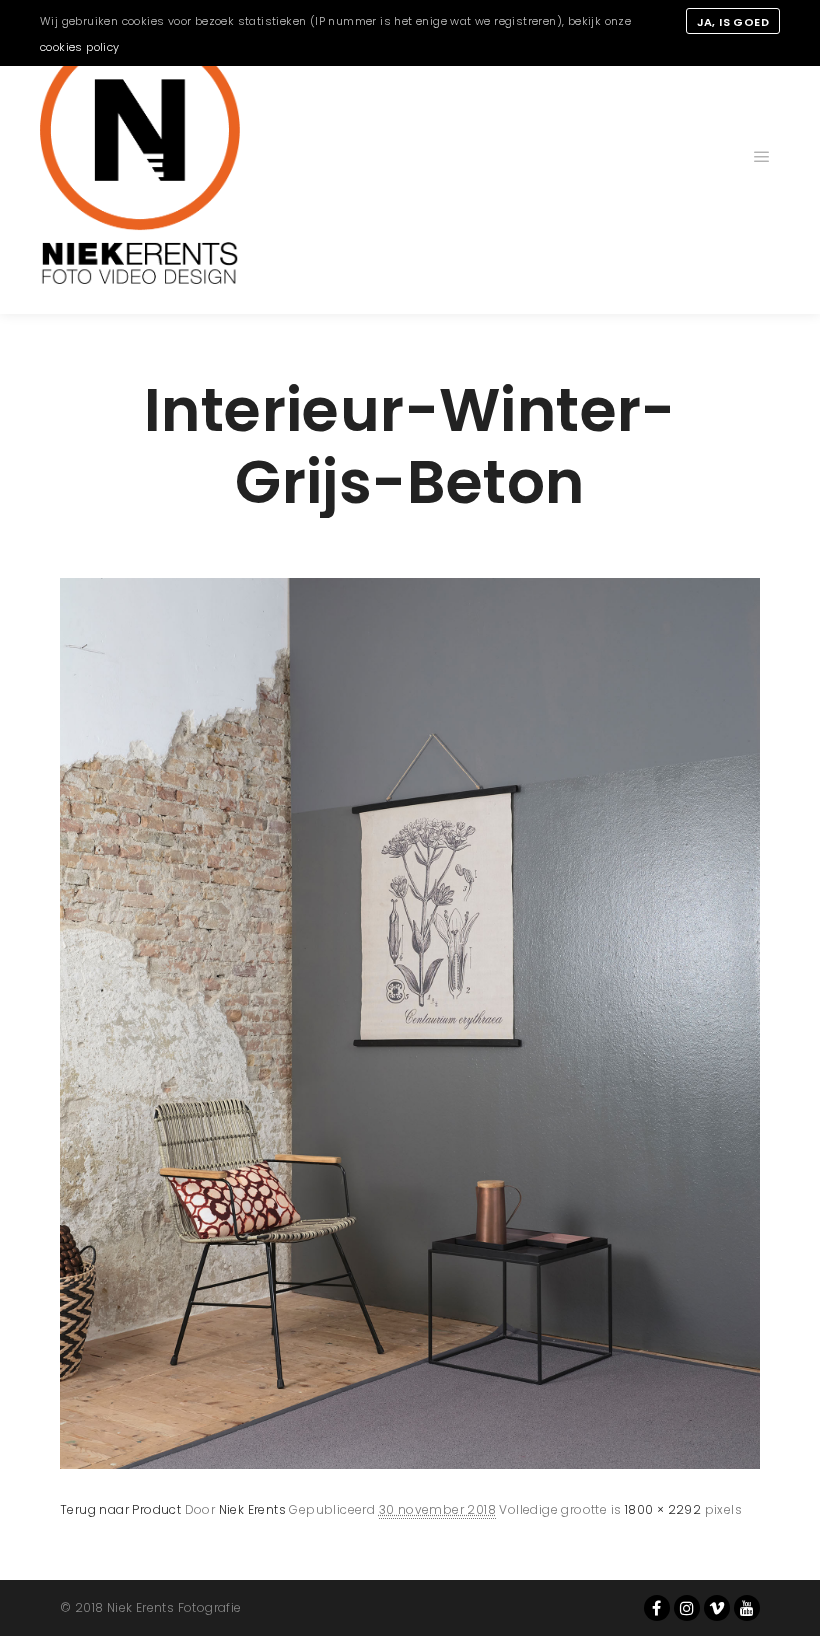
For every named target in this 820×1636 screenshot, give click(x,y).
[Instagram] (687, 1608)
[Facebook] (657, 1608)
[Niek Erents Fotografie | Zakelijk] (140, 157)
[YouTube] (747, 1608)
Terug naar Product (120, 1509)
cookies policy (80, 47)
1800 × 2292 (663, 1509)
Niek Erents (252, 1509)
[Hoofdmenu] (762, 157)
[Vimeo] (717, 1608)
